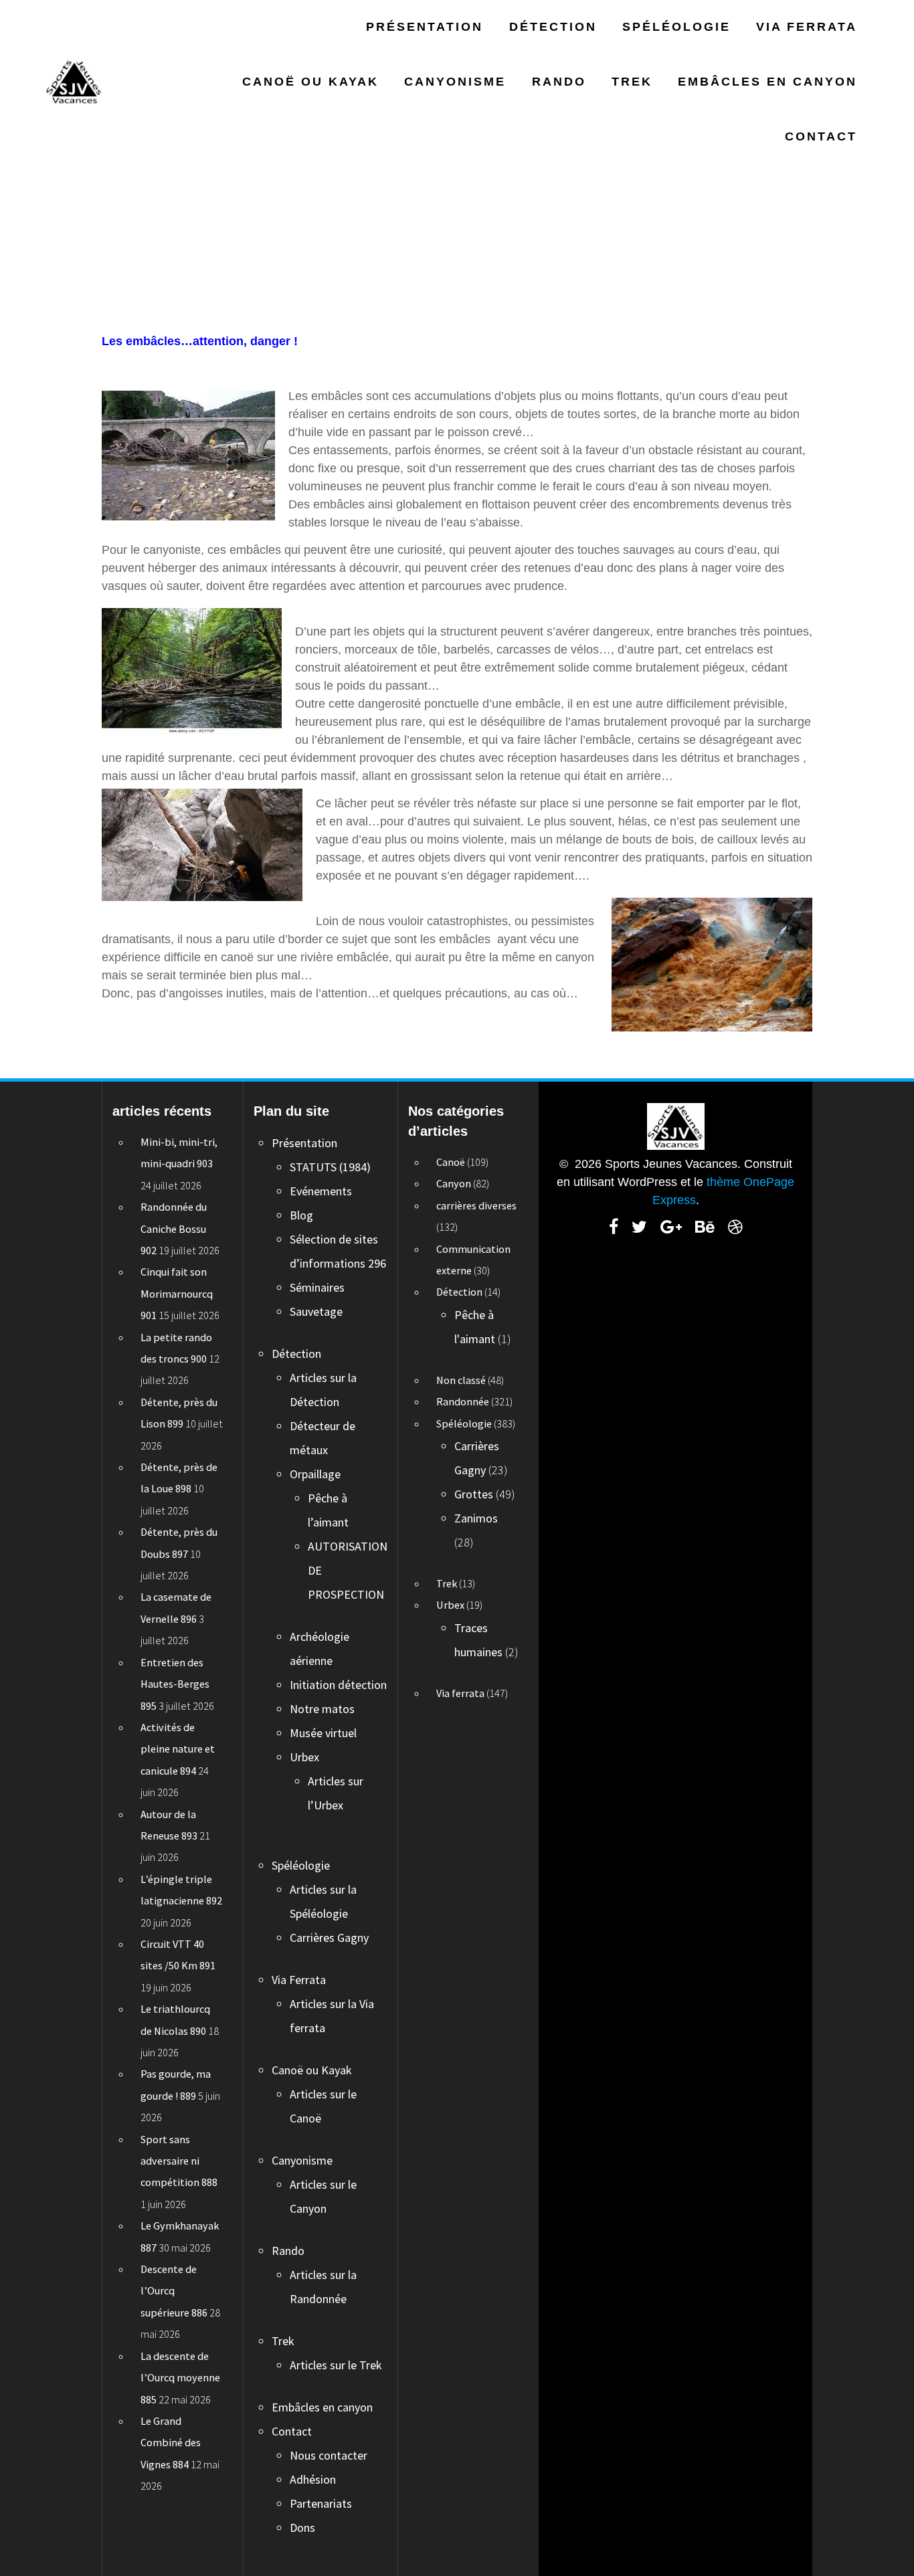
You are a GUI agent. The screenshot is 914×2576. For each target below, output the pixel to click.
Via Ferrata (807, 27)
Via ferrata (460, 1693)
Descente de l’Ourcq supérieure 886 (174, 2291)
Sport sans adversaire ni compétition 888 (179, 2161)
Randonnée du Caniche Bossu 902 (174, 1228)
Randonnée (463, 1401)
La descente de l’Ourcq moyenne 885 (180, 2378)
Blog (301, 1215)
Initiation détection (338, 1685)
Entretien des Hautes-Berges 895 (175, 1684)
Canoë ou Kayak (310, 82)
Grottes (474, 1494)
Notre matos (322, 1709)
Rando (559, 82)
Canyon (454, 1183)
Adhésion (313, 2479)
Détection (553, 27)
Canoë (451, 1162)
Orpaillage (315, 1474)
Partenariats (321, 2503)
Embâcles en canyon (767, 82)
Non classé (461, 1380)
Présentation (425, 27)
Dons (302, 2528)
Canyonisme (455, 82)
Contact (821, 136)
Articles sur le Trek (336, 2365)
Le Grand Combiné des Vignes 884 (171, 2443)
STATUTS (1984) (330, 1167)
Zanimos (476, 1518)
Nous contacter (329, 2455)
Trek (632, 82)
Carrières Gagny (329, 1938)
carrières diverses (476, 1205)
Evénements (321, 1191)
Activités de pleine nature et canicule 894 (178, 1749)
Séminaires (317, 1287)
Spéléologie (676, 27)
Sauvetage (316, 1311)
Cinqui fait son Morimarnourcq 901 (177, 1293)
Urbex (304, 1757)
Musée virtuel (323, 1733)
